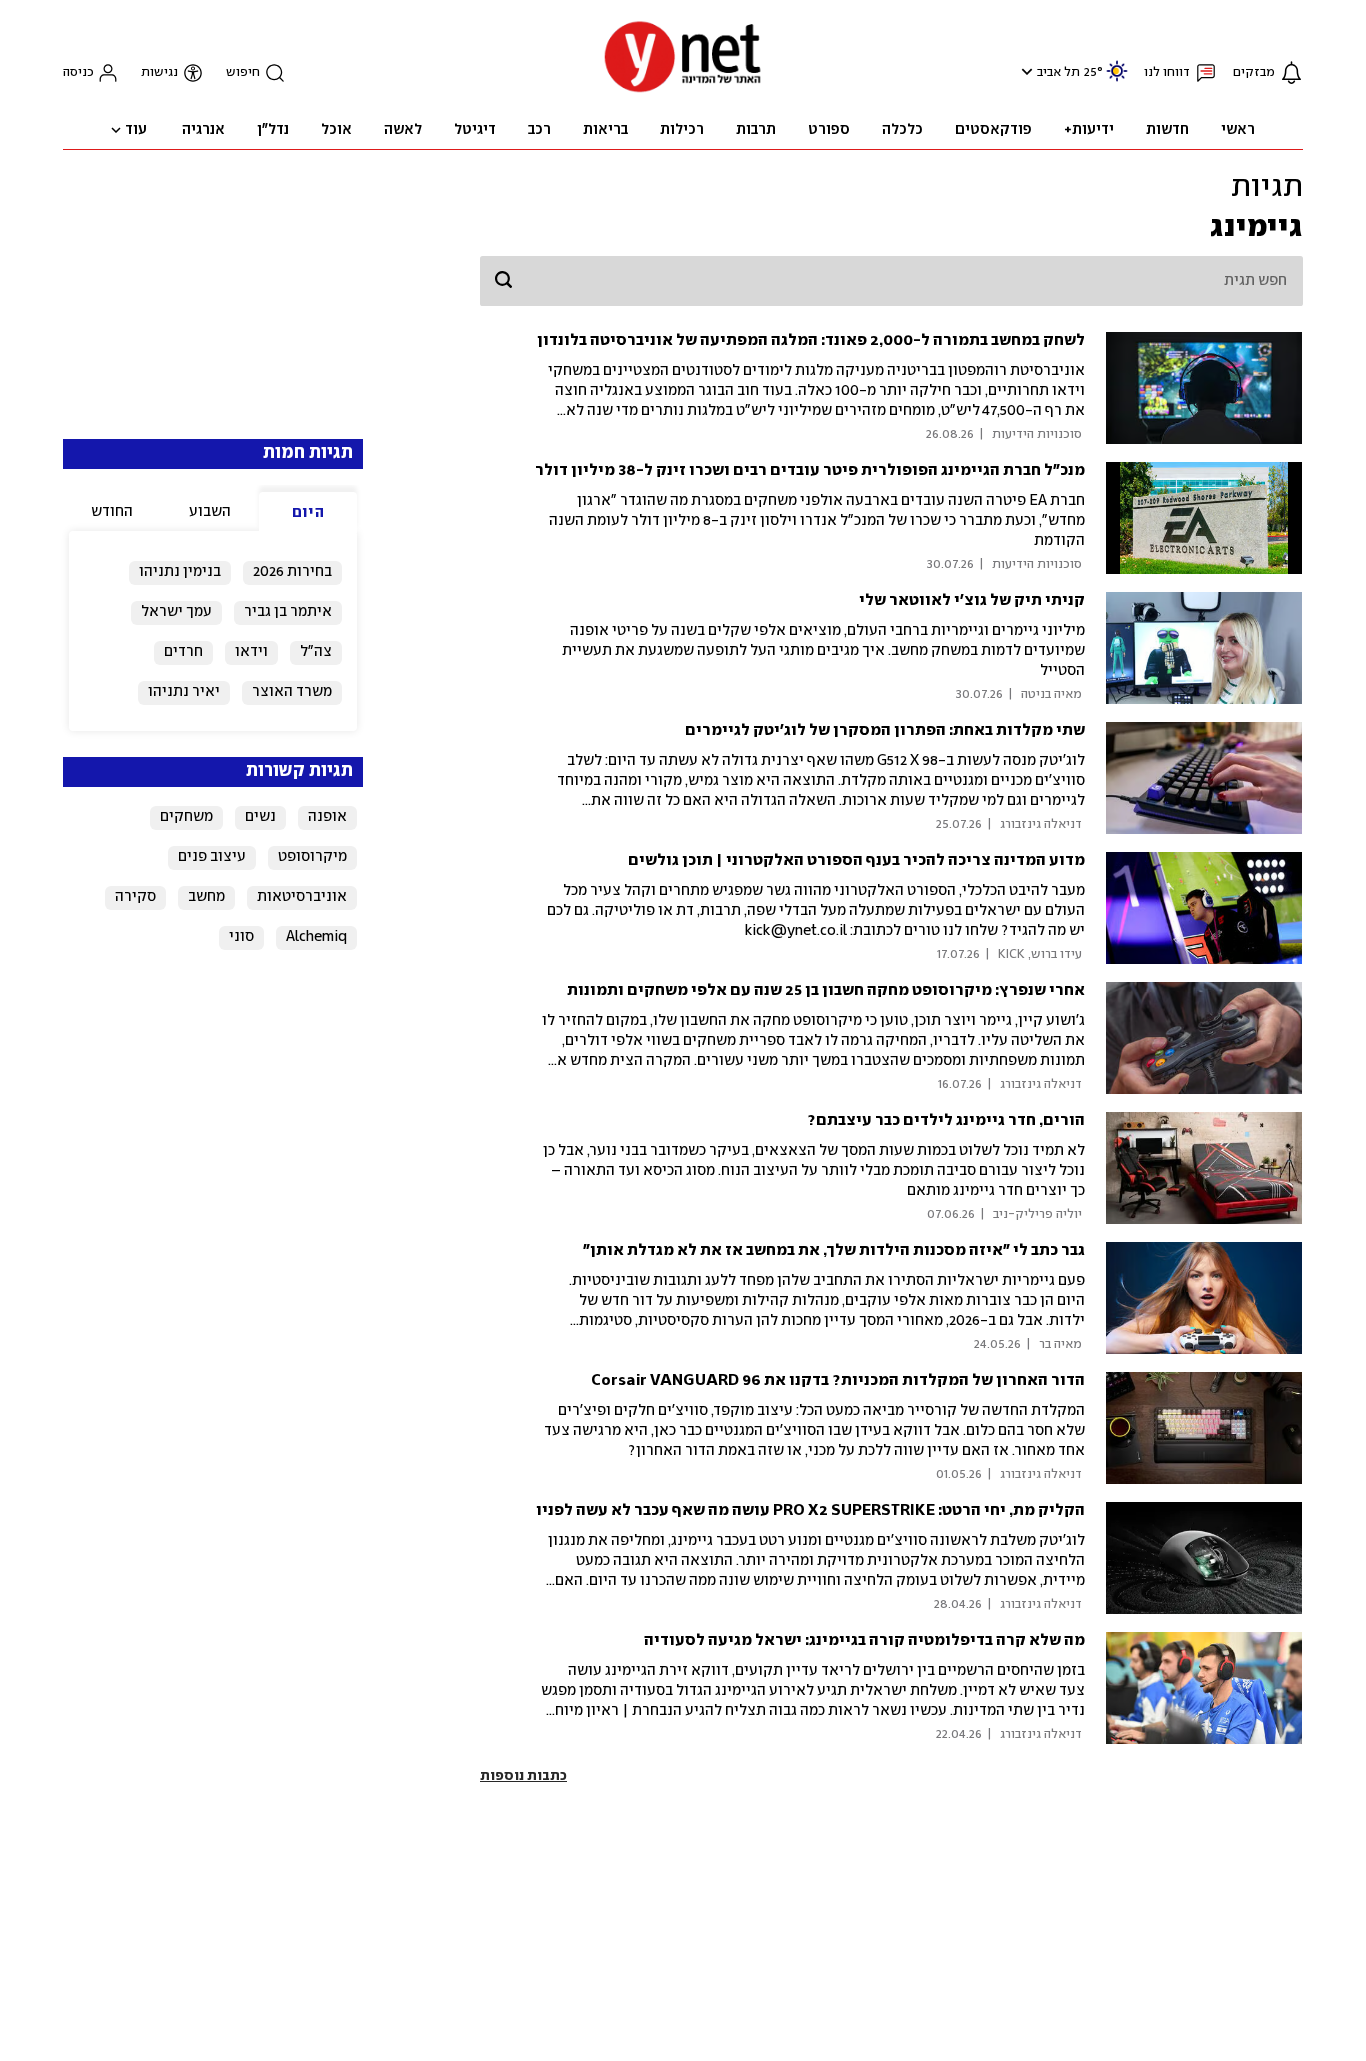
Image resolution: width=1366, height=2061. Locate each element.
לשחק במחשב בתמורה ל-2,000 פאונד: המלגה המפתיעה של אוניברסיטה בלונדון (811, 340)
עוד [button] (136, 130)
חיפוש (243, 72)
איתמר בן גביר (288, 612)
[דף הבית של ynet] (683, 90)
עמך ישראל (176, 612)
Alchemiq (316, 937)
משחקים (186, 817)
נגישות (159, 72)
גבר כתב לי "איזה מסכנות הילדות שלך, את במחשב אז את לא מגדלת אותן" (834, 1250)
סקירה (135, 897)
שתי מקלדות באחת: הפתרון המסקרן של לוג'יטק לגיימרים (885, 730)
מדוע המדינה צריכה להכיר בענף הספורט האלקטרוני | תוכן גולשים (856, 860)
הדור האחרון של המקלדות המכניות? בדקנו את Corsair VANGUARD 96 (838, 1380)
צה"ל (316, 652)
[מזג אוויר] (1117, 79)
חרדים (183, 652)
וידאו (251, 652)
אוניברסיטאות (302, 897)
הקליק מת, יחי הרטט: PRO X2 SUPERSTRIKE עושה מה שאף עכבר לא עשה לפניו (810, 1510)
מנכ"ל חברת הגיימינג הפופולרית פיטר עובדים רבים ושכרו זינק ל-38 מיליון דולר (810, 470)
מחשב (206, 897)
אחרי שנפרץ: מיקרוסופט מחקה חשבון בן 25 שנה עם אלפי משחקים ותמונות (826, 990)
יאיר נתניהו (184, 692)
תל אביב (1058, 72)
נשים (260, 817)
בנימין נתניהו (180, 572)
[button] (1024, 71)
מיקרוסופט (312, 857)
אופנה (327, 817)
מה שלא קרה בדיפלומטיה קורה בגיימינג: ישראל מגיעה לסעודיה (864, 1640)
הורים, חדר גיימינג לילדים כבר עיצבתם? (946, 1120)
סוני (241, 937)
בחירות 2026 (292, 572)
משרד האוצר (292, 692)
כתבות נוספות (523, 1776)
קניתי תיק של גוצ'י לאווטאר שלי (972, 600)
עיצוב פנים (212, 857)
